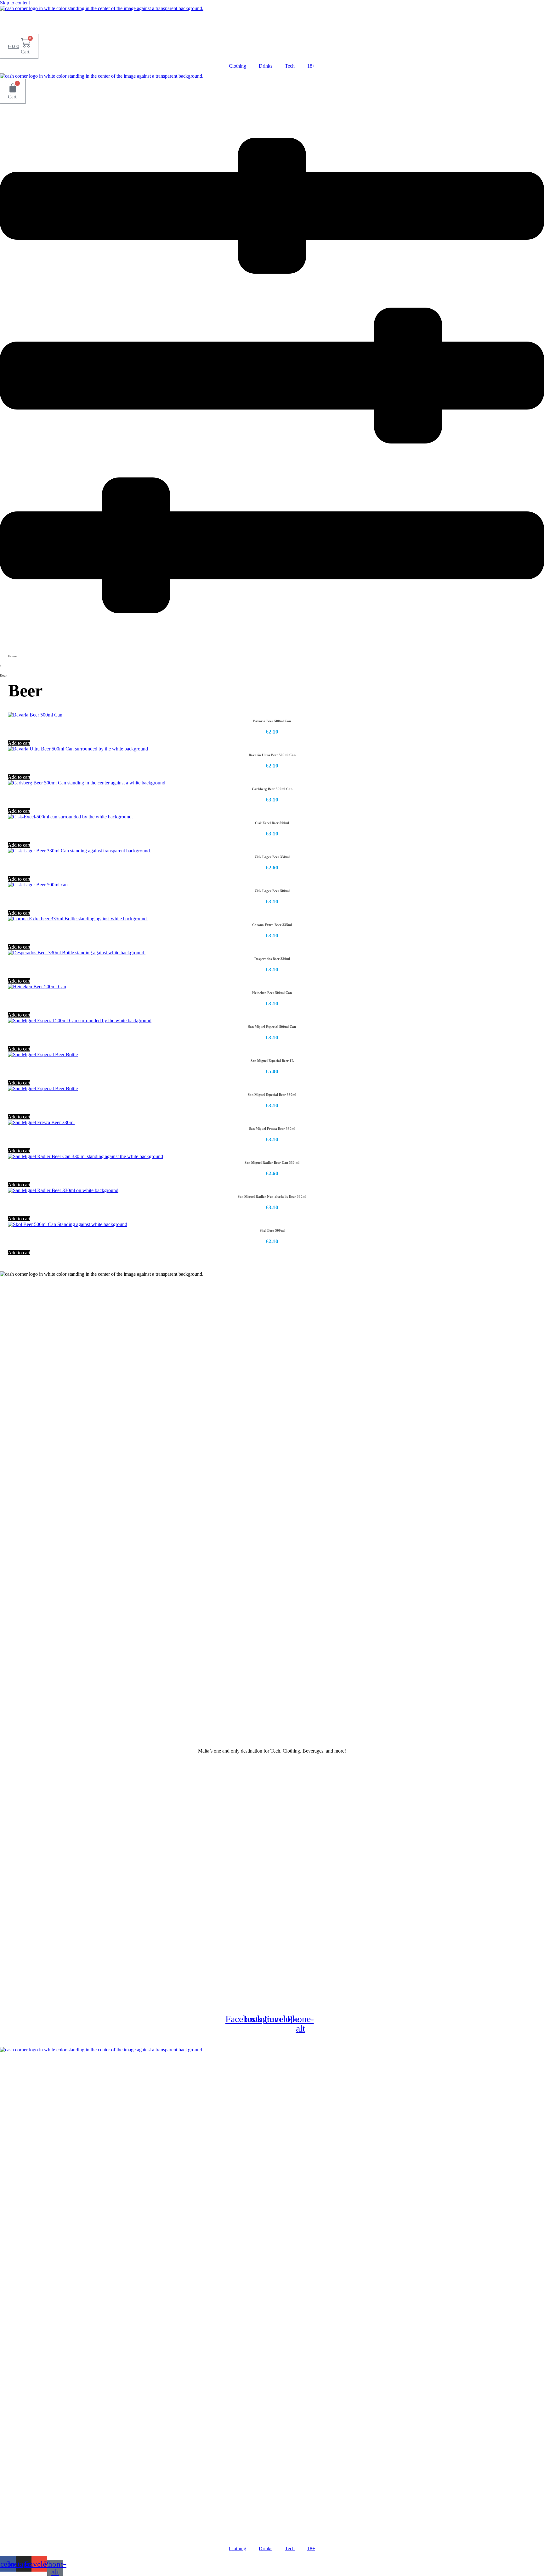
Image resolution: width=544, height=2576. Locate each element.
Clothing (238, 66)
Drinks (266, 66)
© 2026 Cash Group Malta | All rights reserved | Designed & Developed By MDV (272, 2040)
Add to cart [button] (19, 743)
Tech (290, 66)
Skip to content (15, 3)
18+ (311, 66)
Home (12, 656)
